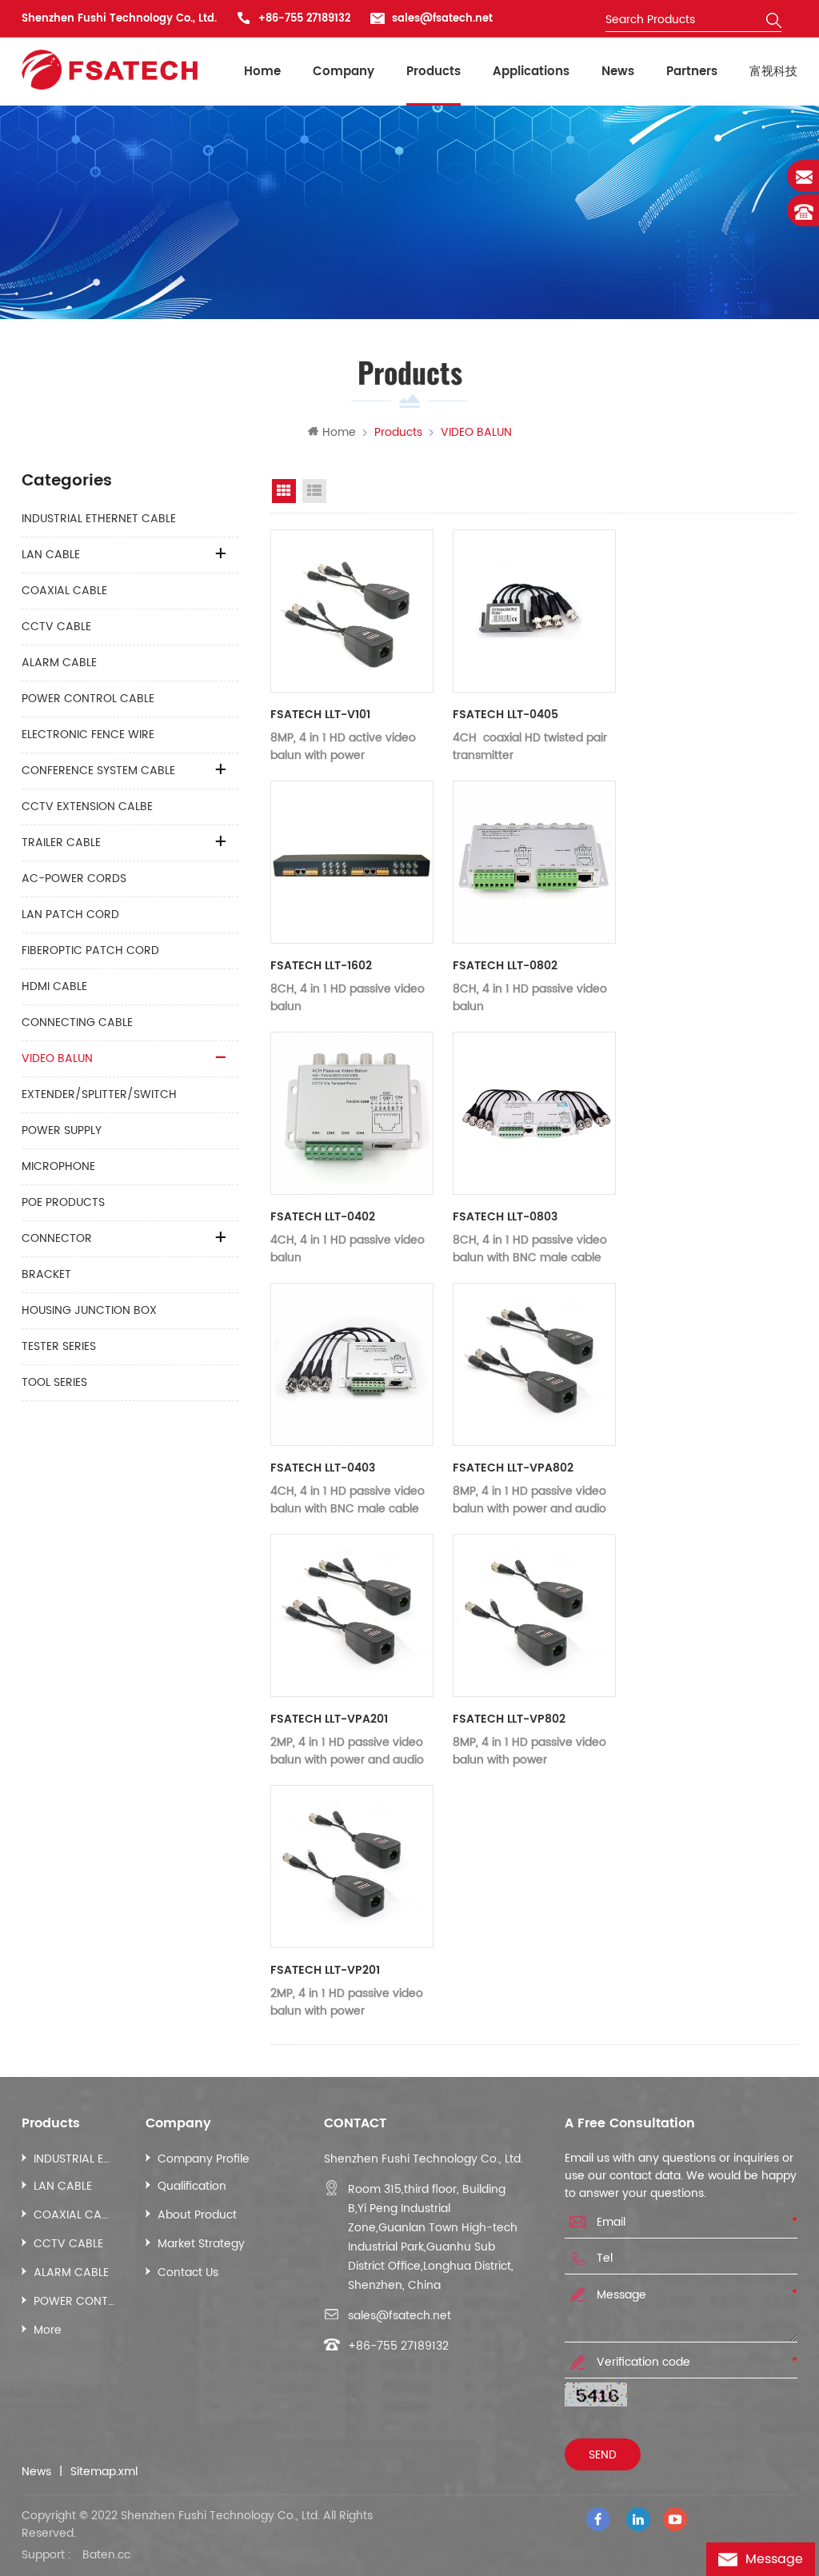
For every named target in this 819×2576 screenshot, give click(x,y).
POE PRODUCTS (63, 1202)
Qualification (192, 2186)
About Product (197, 2215)
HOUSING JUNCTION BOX (89, 1310)
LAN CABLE (51, 555)
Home (262, 72)
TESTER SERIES (59, 1346)
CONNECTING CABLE (77, 1022)
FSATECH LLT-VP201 (325, 1970)
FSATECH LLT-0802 (505, 966)
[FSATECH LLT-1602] (352, 862)
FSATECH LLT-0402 (323, 1217)
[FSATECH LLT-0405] (534, 611)
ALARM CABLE (59, 663)
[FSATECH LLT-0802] (534, 862)
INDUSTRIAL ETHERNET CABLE (99, 519)
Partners (692, 72)
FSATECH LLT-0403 (323, 1468)
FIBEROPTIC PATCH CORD (90, 951)
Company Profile (204, 2159)
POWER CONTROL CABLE (88, 699)
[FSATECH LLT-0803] (534, 1113)
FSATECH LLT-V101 (320, 715)
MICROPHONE (58, 1166)
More (48, 2330)
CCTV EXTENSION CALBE (87, 807)
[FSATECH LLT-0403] (352, 1364)
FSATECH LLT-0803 (505, 1217)
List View (314, 491)
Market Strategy (201, 2244)
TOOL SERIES (54, 1382)
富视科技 (773, 72)
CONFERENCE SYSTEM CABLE (98, 771)
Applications (531, 72)
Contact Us (188, 2272)
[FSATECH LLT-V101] (352, 611)
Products (433, 72)
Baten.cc (106, 2555)
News (618, 72)
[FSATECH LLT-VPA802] (534, 1364)
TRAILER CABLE (61, 843)
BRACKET (46, 1274)
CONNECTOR (57, 1238)
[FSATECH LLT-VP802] (534, 1615)
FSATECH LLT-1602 (321, 966)
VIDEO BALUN (57, 1058)
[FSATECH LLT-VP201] (352, 1867)
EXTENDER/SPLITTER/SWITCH (99, 1094)
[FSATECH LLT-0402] (352, 1113)
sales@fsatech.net (442, 19)
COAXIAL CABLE (64, 591)
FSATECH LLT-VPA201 (329, 1719)
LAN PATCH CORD (70, 915)
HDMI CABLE (54, 986)
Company (344, 72)
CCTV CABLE (56, 627)
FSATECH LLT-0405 (505, 715)
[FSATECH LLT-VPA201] (352, 1615)
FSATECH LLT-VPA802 (513, 1468)
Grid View (284, 491)
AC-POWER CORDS (74, 879)
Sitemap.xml (104, 2472)
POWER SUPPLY (62, 1130)
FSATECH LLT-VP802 (509, 1719)
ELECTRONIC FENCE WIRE (88, 735)
